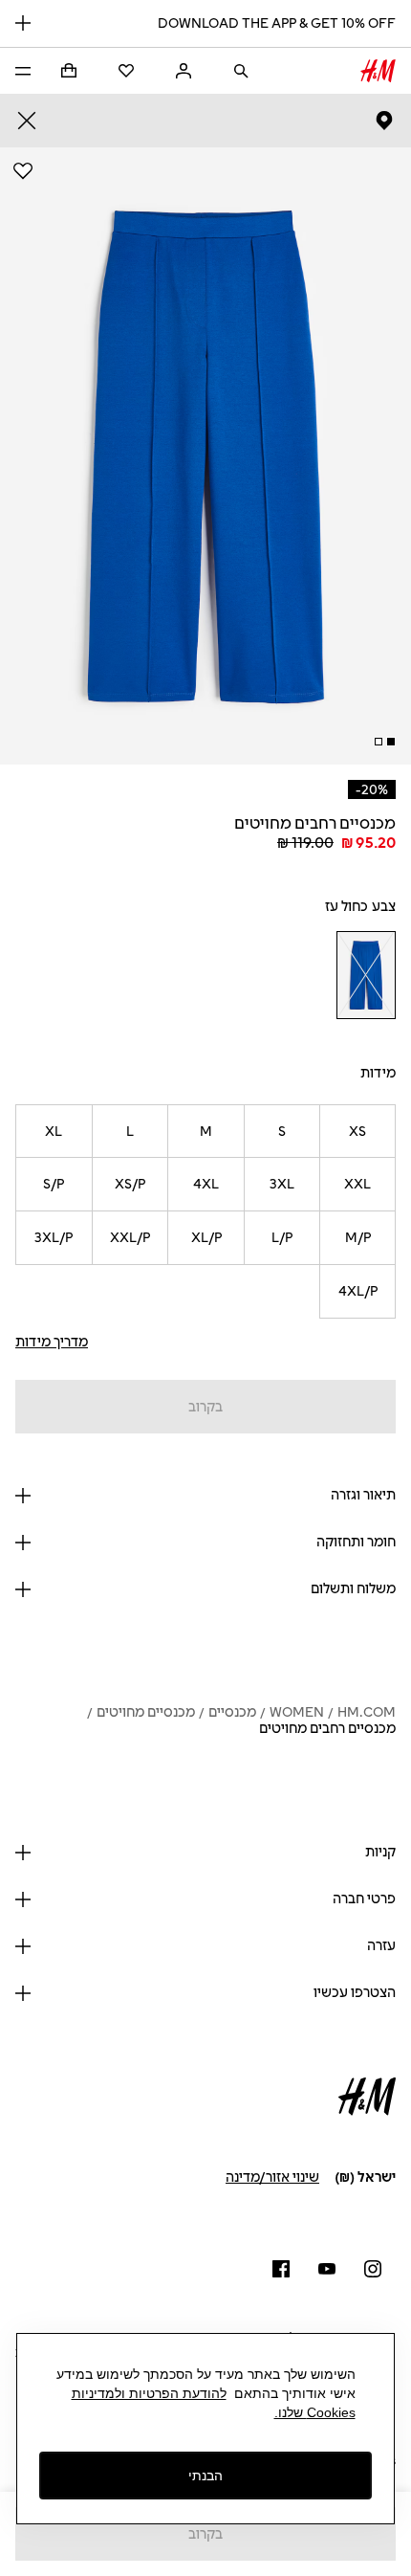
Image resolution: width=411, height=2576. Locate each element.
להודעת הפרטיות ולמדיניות (149, 2393)
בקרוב (205, 1407)
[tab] (391, 742)
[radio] (366, 975)
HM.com (367, 1712)
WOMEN (297, 1712)
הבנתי (205, 2476)
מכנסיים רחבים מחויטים (327, 1729)
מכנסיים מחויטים (146, 1712)
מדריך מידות (52, 1342)
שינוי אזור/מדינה (272, 2177)
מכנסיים (232, 1712)
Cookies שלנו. (315, 2412)
